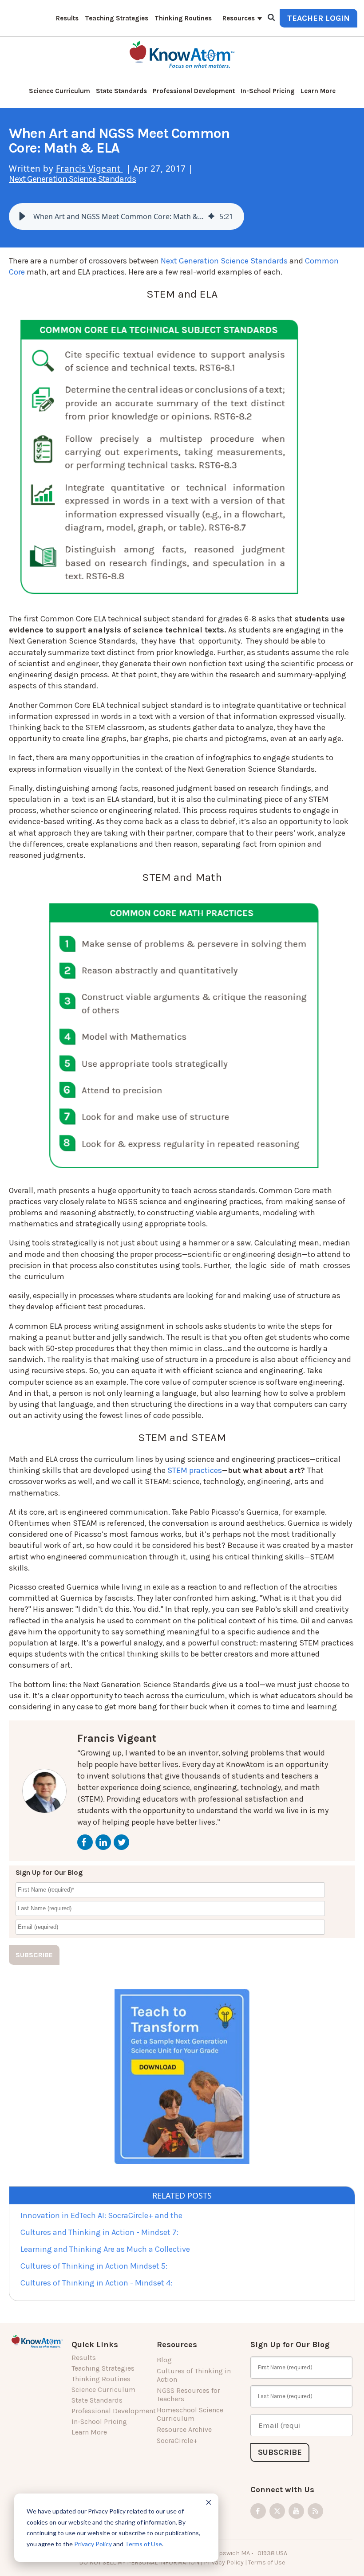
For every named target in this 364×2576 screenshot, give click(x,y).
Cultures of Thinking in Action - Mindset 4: (96, 2283)
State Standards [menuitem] (121, 91)
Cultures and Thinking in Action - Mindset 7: (99, 2232)
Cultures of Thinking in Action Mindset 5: (94, 2266)
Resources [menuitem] (239, 18)
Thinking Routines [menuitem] (183, 18)
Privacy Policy (93, 2544)
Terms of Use (143, 2544)
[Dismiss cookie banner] (209, 2503)
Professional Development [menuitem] (194, 91)
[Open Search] (271, 18)
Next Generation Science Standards (72, 179)
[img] (211, 216)
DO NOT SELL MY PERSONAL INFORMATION (139, 2562)
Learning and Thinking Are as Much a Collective (105, 2249)
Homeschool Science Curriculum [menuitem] (190, 2414)
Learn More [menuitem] (318, 91)
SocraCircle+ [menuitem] (177, 2441)
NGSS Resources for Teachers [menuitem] (188, 2395)
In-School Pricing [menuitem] (268, 91)
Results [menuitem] (67, 18)
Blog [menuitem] (164, 2360)
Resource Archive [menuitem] (184, 2429)
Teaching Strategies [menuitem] (117, 18)
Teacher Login (318, 18)
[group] (127, 216)
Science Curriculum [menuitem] (59, 91)
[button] (22, 216)
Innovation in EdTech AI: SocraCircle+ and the (101, 2215)
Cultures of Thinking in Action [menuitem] (194, 2375)
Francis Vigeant (89, 169)
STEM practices (195, 1470)
